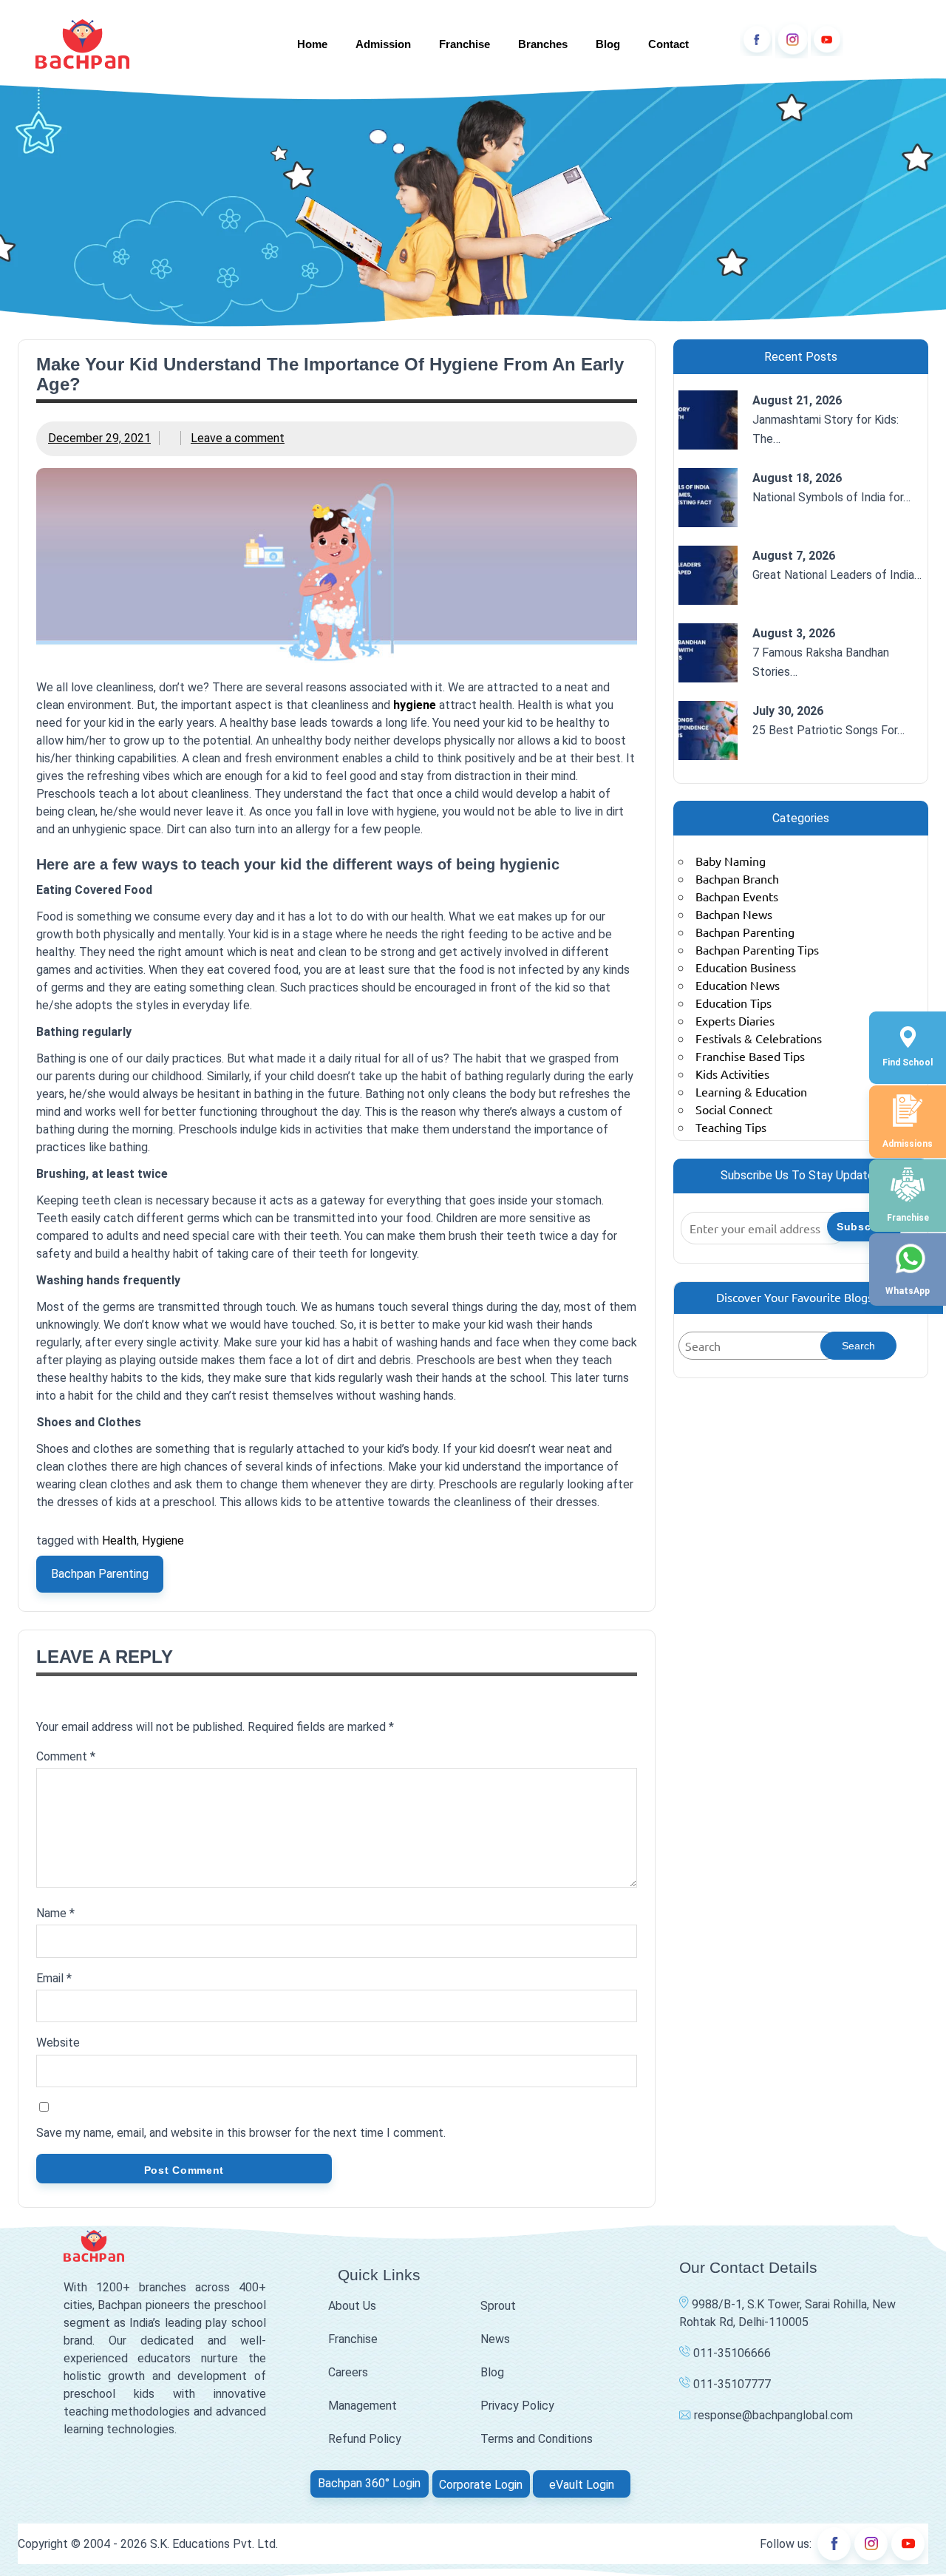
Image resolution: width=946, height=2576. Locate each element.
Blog (608, 44)
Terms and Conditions (537, 2439)
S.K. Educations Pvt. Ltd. (214, 2544)
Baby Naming (731, 861)
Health (119, 1540)
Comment (66, 1756)
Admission (383, 44)
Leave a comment (238, 438)
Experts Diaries (735, 1020)
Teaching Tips (731, 1127)
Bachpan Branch (737, 878)
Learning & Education (751, 1091)
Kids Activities (732, 1074)
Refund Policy (365, 2439)
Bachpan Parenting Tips (757, 949)
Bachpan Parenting (100, 1574)
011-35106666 (731, 2353)
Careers (348, 2372)
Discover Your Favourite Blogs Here (809, 1297)
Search (858, 1346)
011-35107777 (731, 2384)
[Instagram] (792, 40)
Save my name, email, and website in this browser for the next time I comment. (241, 2133)
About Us (352, 2306)
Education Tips (734, 1003)
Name (55, 1913)
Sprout (498, 2306)
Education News (738, 985)
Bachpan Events (737, 896)
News (495, 2339)
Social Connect (734, 1109)
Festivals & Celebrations (759, 1038)
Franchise (465, 44)
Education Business (746, 967)
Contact (668, 44)
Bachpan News (734, 914)
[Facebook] (756, 40)
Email (54, 1978)
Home (312, 44)
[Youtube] (827, 40)
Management (363, 2406)
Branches (543, 44)
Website (58, 2043)
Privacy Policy (517, 2406)
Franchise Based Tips (750, 1056)
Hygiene (163, 1540)
